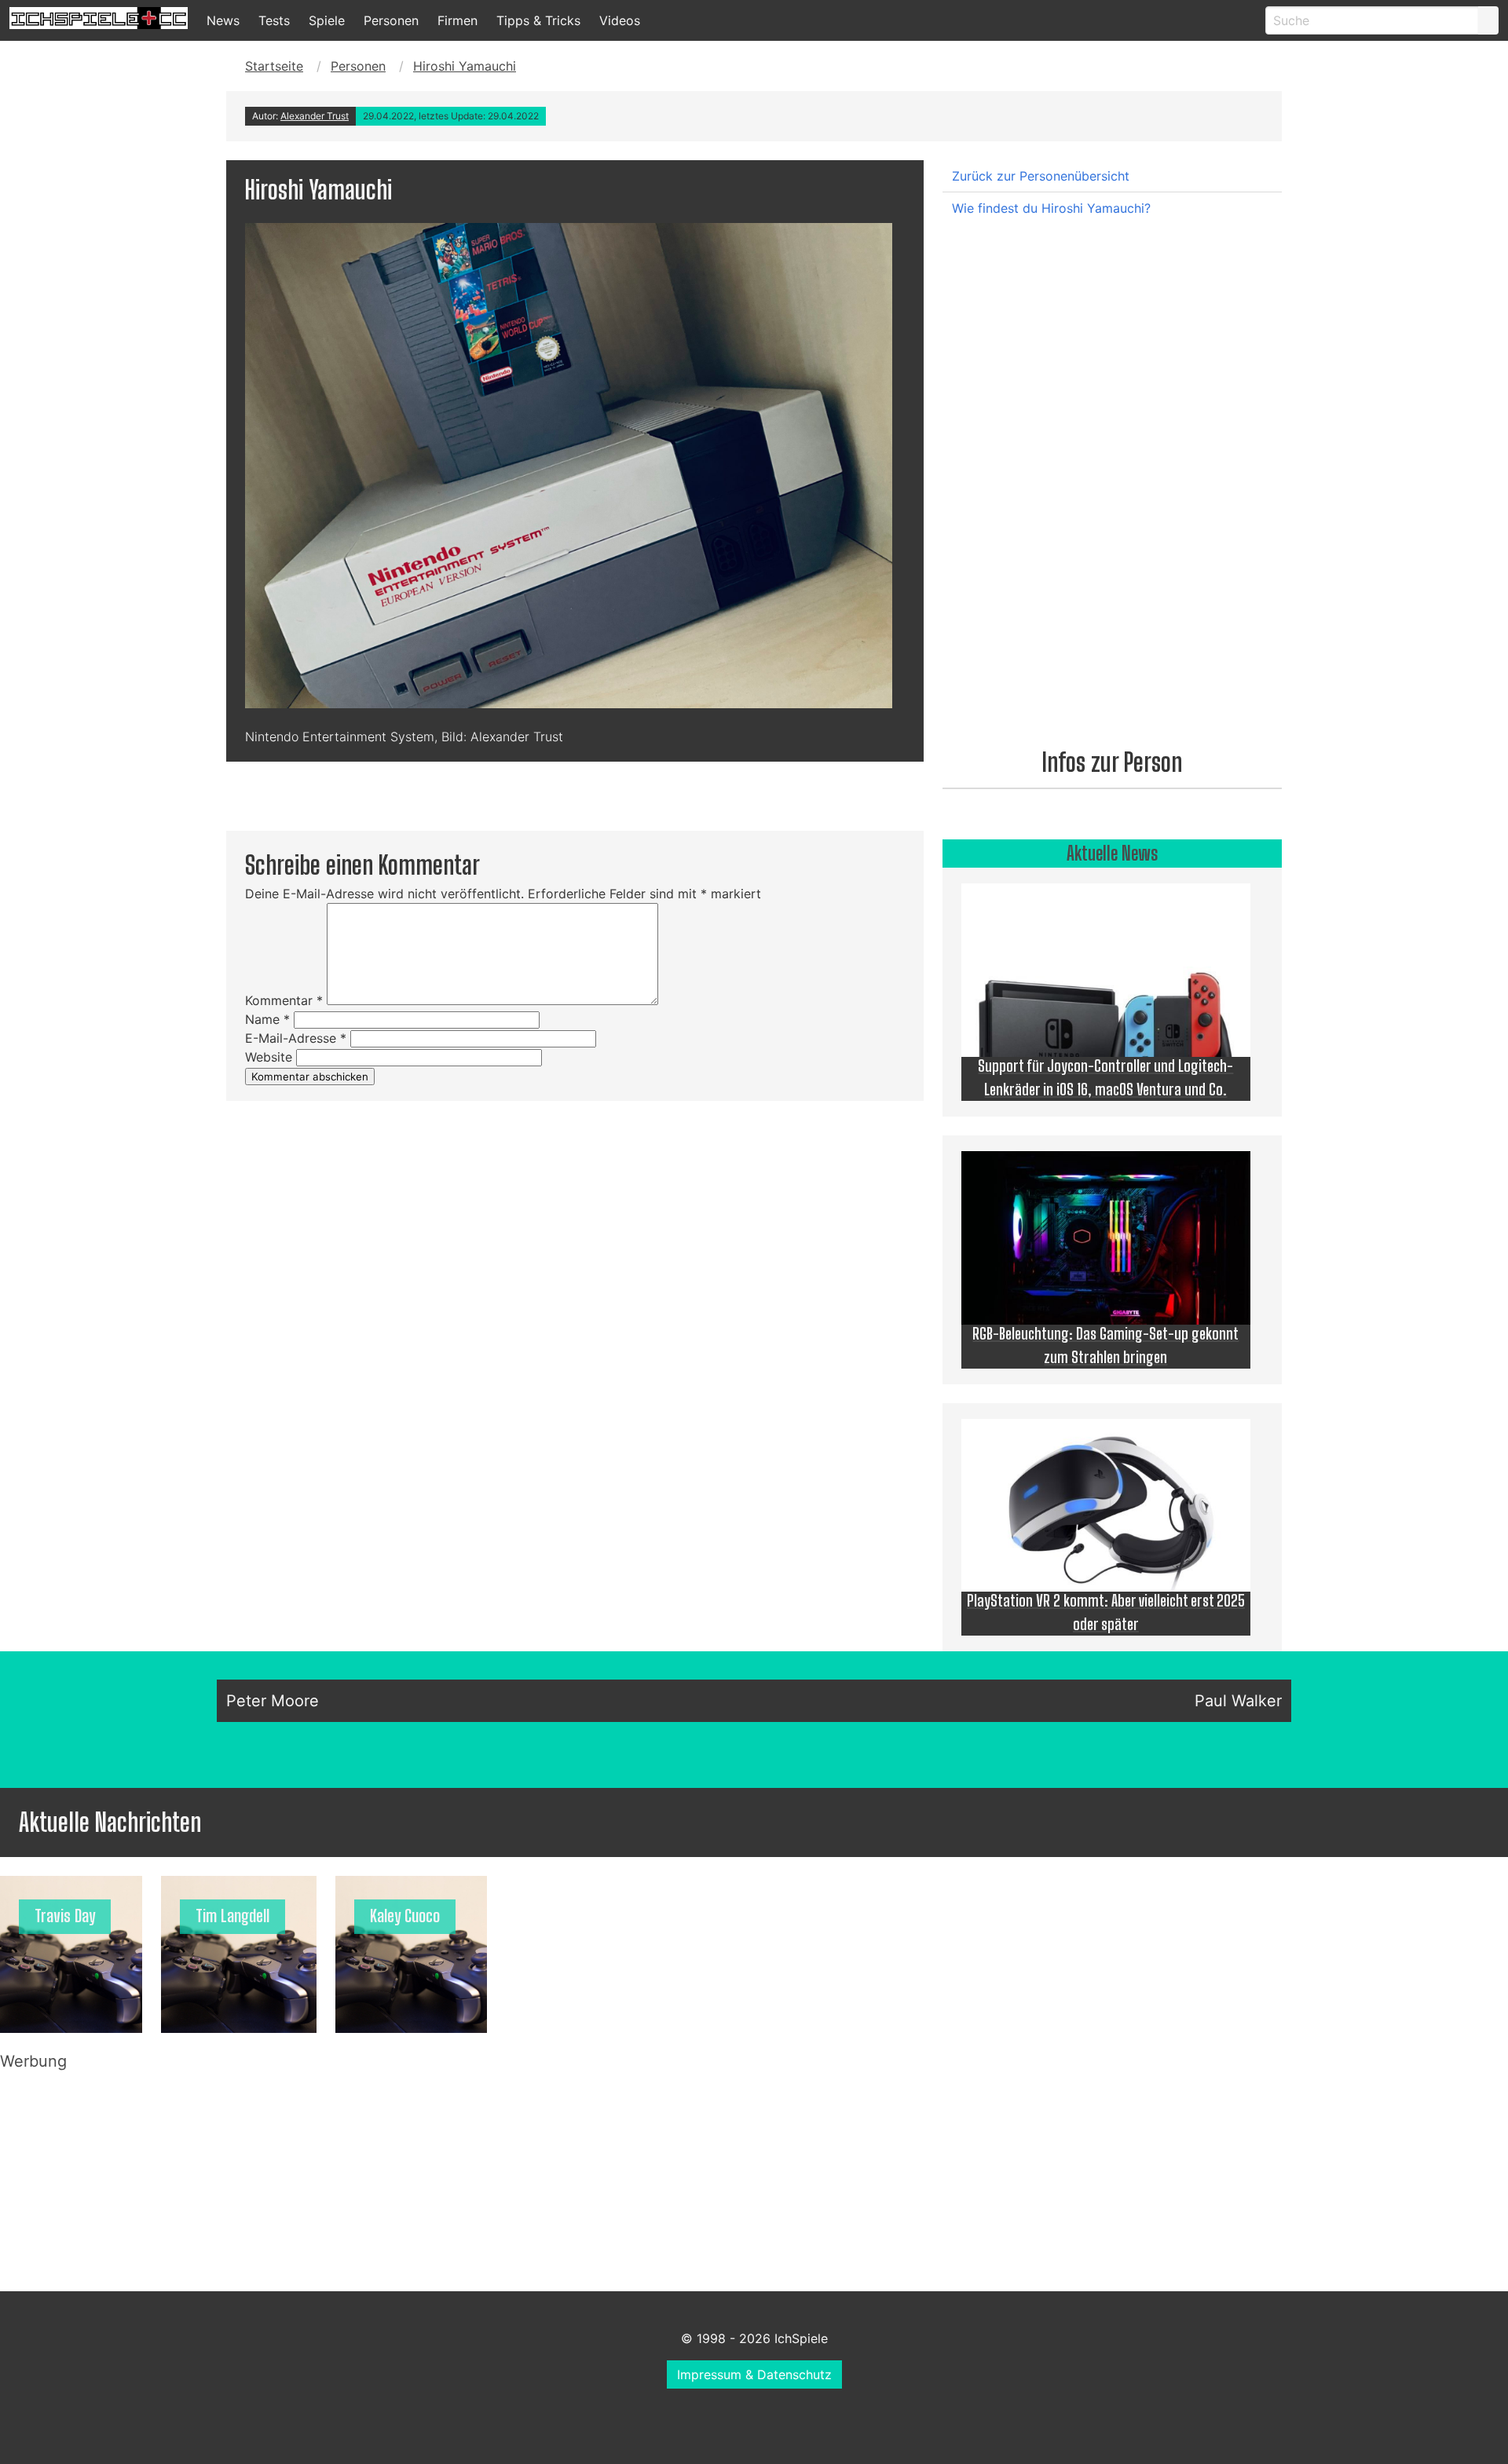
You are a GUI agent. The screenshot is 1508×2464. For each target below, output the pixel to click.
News (223, 20)
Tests (274, 20)
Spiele (327, 20)
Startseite (274, 66)
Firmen (458, 20)
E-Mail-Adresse (296, 1038)
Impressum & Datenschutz (754, 2374)
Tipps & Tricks (538, 20)
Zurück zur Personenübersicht (1041, 176)
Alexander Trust (315, 116)
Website (269, 1057)
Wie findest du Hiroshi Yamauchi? (1051, 208)
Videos (620, 20)
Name (267, 1019)
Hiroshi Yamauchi (465, 66)
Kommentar (284, 1000)
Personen (391, 20)
